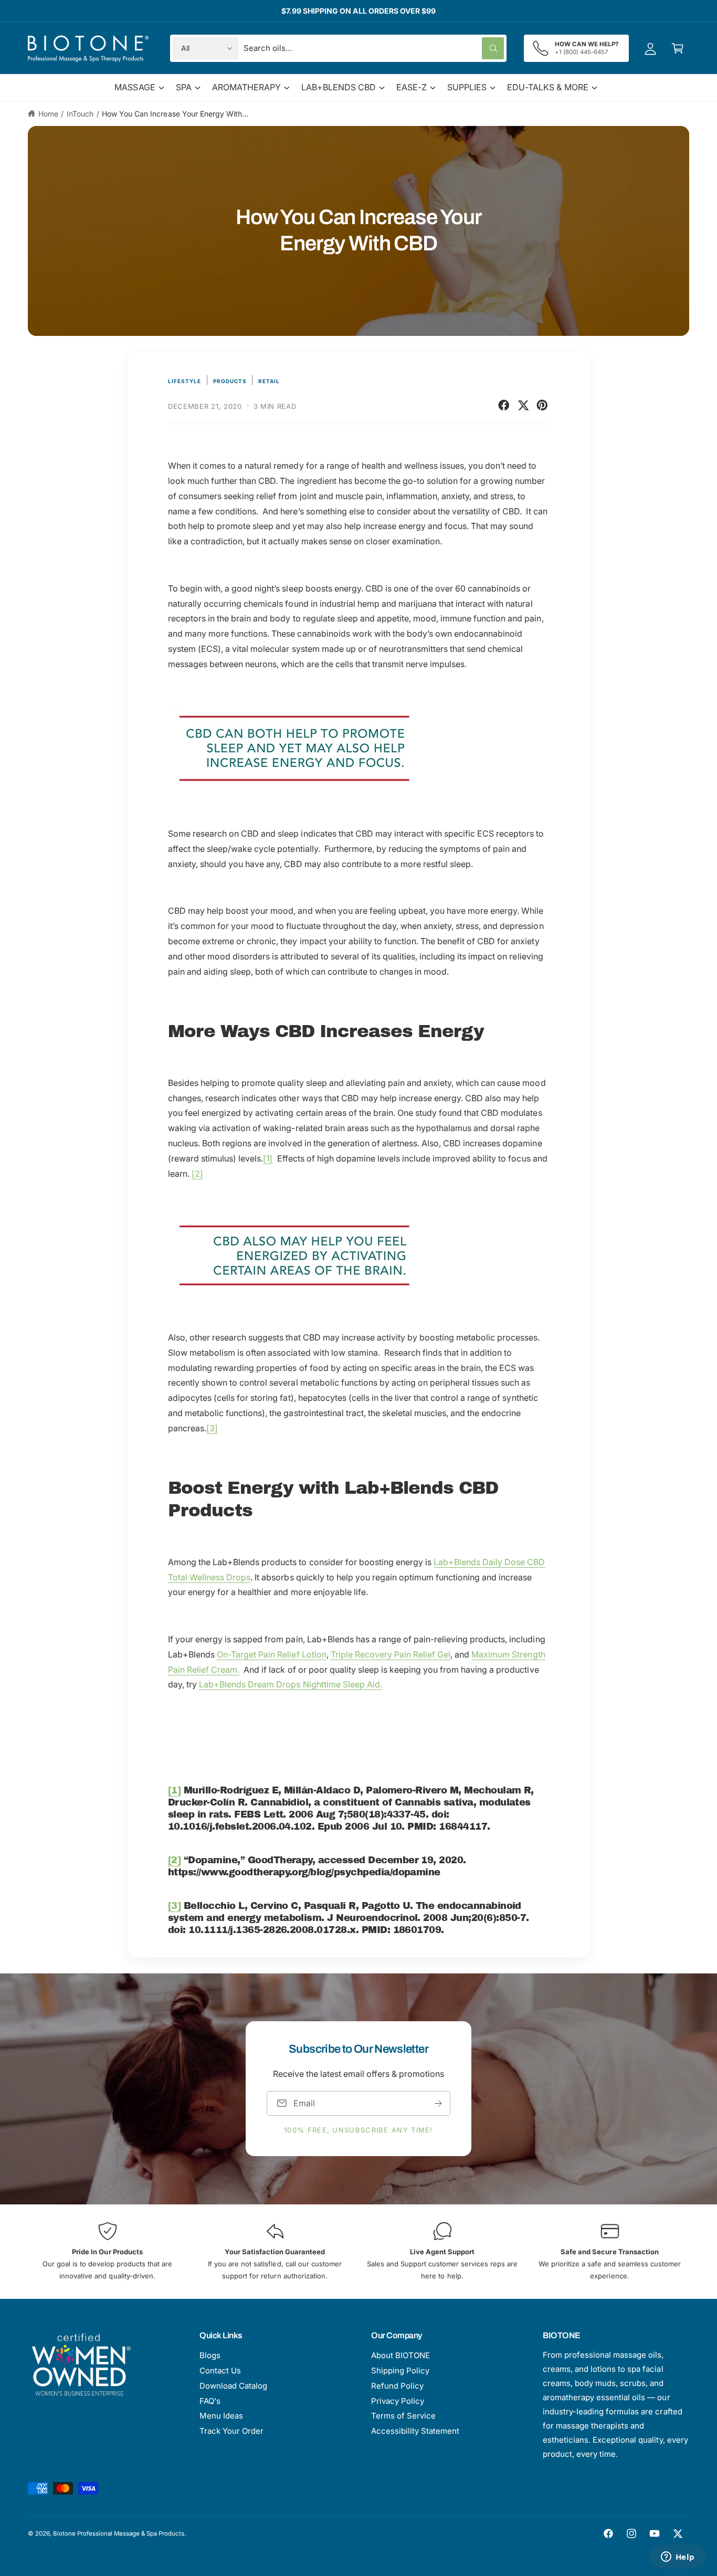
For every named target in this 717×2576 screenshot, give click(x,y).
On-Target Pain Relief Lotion (271, 1654)
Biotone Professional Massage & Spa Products (119, 2533)
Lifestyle (184, 381)
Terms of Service (403, 2416)
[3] (212, 1428)
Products (230, 381)
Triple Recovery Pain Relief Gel (391, 1654)
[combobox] (374, 48)
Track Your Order (231, 2431)
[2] (197, 1174)
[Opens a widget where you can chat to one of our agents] (678, 2558)
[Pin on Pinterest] (542, 405)
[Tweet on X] (523, 405)
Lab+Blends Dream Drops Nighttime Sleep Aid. (291, 1684)
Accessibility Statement (415, 2431)
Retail (269, 381)
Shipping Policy (400, 2371)
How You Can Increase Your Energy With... (175, 114)
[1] (268, 1158)
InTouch (80, 114)
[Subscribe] (438, 2103)
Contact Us (220, 2371)
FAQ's (210, 2401)
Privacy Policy (398, 2401)
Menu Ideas (221, 2416)
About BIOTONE (400, 2355)
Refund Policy (397, 2386)
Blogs (210, 2355)
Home (48, 114)
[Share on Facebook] (504, 405)
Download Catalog (233, 2386)
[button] (678, 48)
